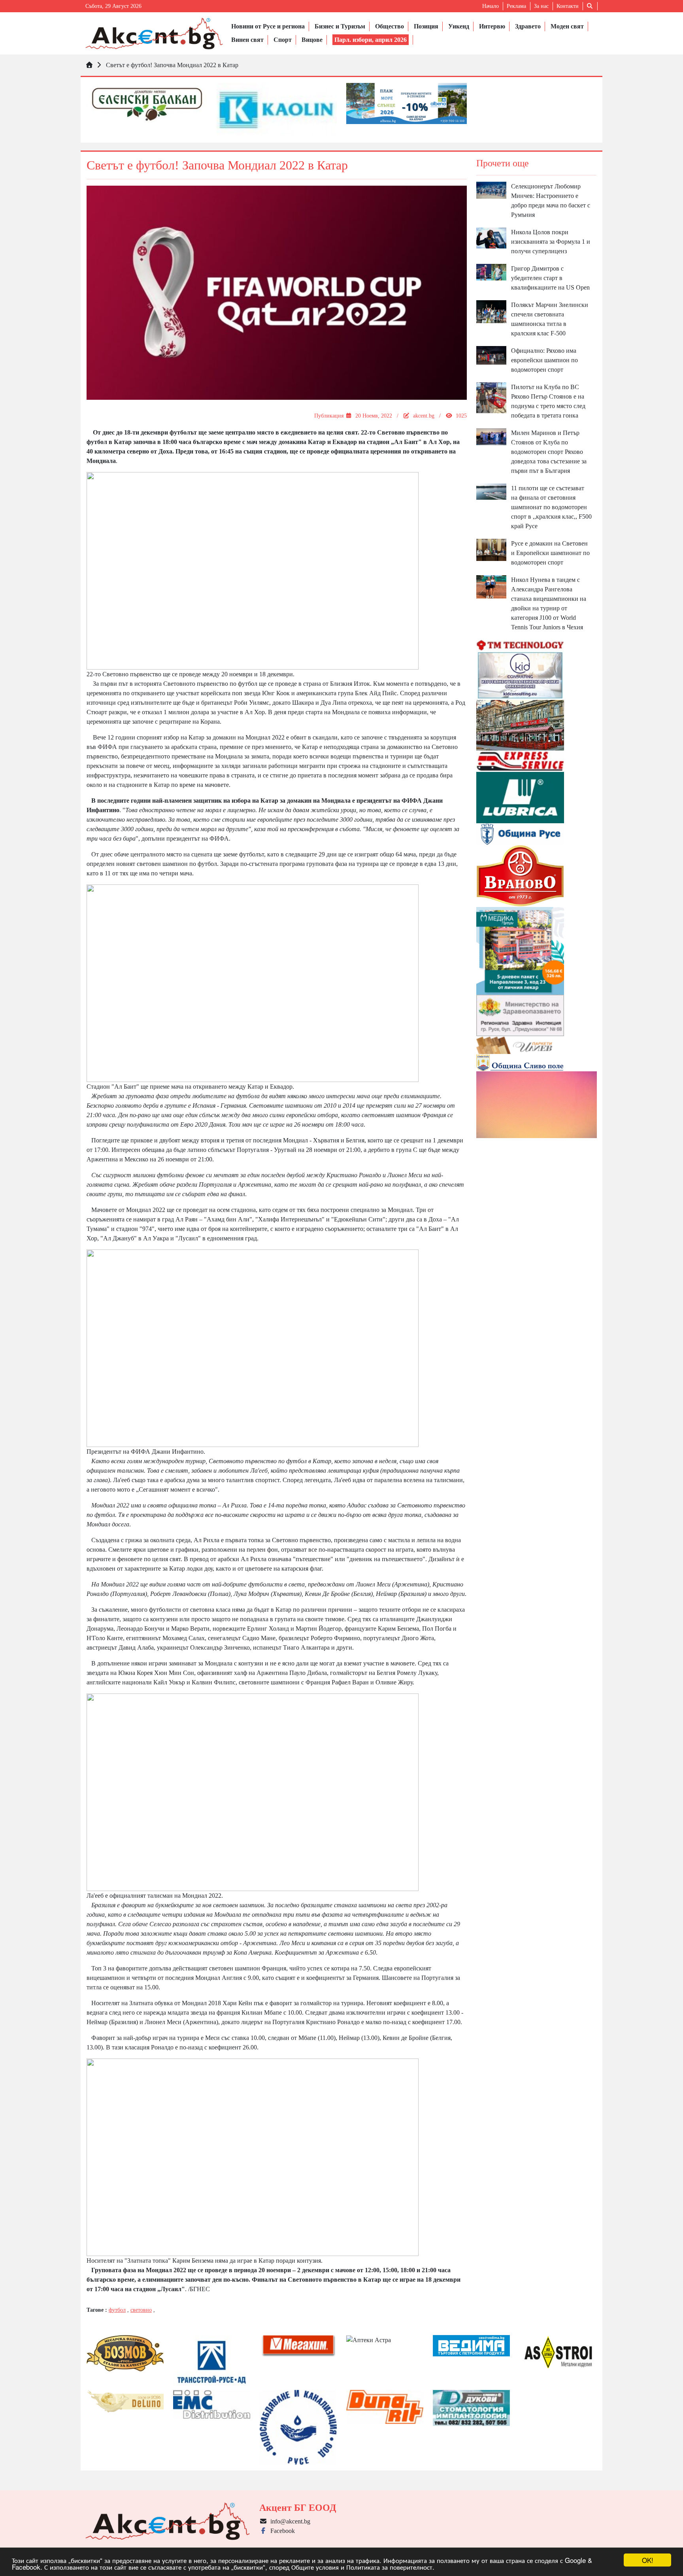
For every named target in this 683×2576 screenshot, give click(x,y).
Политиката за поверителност (389, 2567)
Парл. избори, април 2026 (371, 40)
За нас (541, 6)
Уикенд (459, 26)
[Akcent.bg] (154, 33)
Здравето (528, 26)
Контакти (568, 6)
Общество (390, 26)
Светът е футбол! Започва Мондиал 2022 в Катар (172, 65)
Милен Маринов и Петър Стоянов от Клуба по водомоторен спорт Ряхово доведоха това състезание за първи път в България (549, 452)
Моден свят (567, 26)
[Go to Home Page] (89, 65)
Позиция (426, 26)
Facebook (281, 2531)
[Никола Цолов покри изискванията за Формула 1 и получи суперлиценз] (491, 237)
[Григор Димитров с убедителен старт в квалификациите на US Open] (491, 272)
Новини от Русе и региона (268, 26)
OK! (648, 2560)
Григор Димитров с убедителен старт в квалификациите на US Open (550, 278)
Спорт (283, 40)
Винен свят (247, 40)
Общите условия (315, 2567)
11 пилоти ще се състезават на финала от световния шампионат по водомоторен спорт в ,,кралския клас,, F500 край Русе (551, 507)
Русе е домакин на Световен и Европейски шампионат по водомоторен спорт (550, 553)
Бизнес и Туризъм (340, 26)
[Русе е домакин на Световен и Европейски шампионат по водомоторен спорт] (491, 549)
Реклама (516, 6)
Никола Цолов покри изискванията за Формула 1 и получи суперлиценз (551, 242)
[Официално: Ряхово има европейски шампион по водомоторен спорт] (491, 355)
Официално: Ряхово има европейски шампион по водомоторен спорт (544, 360)
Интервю (492, 26)
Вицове (312, 40)
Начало (491, 6)
